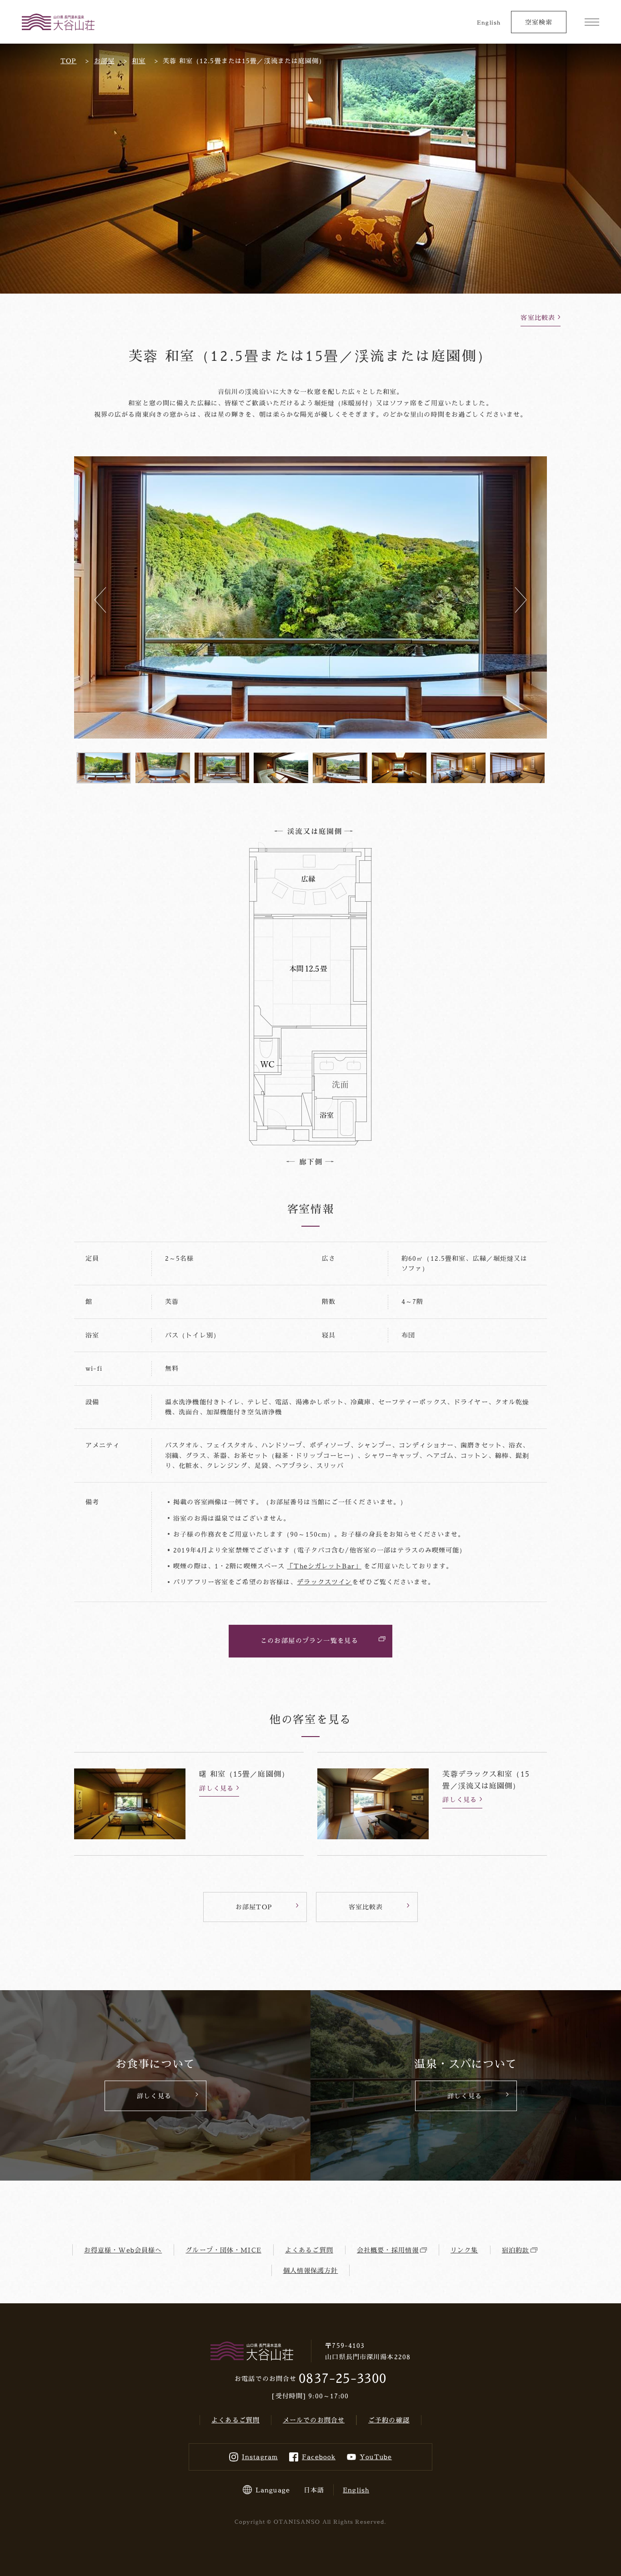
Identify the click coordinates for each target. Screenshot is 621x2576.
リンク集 (464, 2250)
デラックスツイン (324, 1582)
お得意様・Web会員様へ (123, 2250)
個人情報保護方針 (311, 2270)
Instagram (260, 2457)
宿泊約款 (516, 2250)
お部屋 (104, 61)
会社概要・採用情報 (388, 2250)
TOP (68, 61)
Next (521, 600)
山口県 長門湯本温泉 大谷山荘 (58, 22)
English (489, 22)
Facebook (319, 2457)
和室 (139, 61)
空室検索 (539, 22)
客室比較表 (538, 317)
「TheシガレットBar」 (324, 1566)
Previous (100, 600)
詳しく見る (216, 1788)
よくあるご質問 (309, 2250)
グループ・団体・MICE (223, 2250)
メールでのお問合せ (314, 2420)
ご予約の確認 (389, 2420)
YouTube (376, 2457)
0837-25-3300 (342, 2378)
